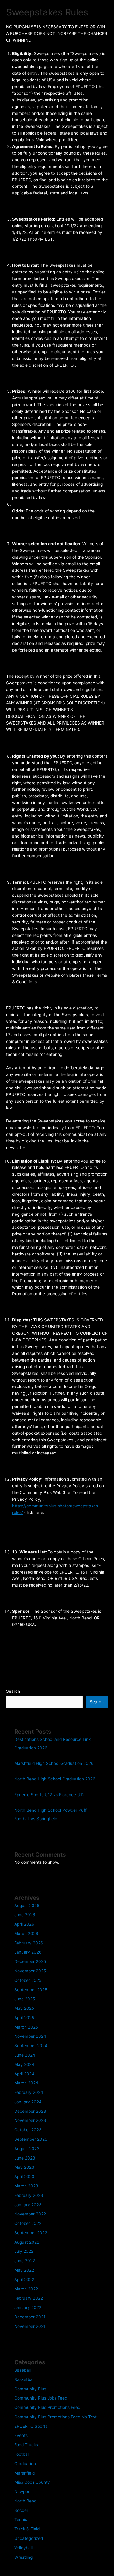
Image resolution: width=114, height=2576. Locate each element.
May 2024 (24, 2064)
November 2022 (30, 2214)
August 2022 (27, 2242)
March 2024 (26, 2083)
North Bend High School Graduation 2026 (55, 1779)
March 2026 (26, 1934)
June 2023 (25, 2158)
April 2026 (24, 1924)
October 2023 (28, 2130)
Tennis (21, 2519)
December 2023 (30, 2111)
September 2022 (31, 2233)
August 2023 (27, 2149)
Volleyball (23, 2548)
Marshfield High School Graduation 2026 (54, 1763)
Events (21, 2435)
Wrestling (23, 2557)
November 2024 (30, 2036)
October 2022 (28, 2223)
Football (22, 2454)
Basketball (24, 2379)
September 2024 (31, 2046)
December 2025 (30, 1961)
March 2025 (26, 2027)
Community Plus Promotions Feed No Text (55, 2417)
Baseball (22, 2370)
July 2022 (24, 2251)
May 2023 (24, 2167)
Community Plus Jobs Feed (41, 2398)
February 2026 (29, 1943)
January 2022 (28, 2307)
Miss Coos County (32, 2482)
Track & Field (27, 2529)
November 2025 (30, 1971)
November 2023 (30, 2120)
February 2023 (29, 2195)
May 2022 (24, 2270)
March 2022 (26, 2289)
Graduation (25, 2464)
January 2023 (28, 2205)
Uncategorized (29, 2538)
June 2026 (25, 1915)
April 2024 (24, 2074)
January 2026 (28, 1952)
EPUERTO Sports (31, 2426)
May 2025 (24, 2008)
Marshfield (24, 2473)
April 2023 (24, 2177)
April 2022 (24, 2280)
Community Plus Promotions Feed (47, 2407)
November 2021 (30, 2326)
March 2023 (26, 2186)
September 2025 (31, 1990)
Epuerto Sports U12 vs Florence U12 (49, 1795)
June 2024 (25, 2055)
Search (13, 1691)
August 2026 (27, 1906)
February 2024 (29, 2092)
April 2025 (24, 2018)
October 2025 (28, 1980)
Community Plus (30, 2389)
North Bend (25, 2501)
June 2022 (25, 2261)
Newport (23, 2492)
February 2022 (29, 2298)
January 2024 (28, 2102)
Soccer (21, 2510)
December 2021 (30, 2317)
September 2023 (31, 2139)
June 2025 (25, 1999)
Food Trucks (26, 2445)
